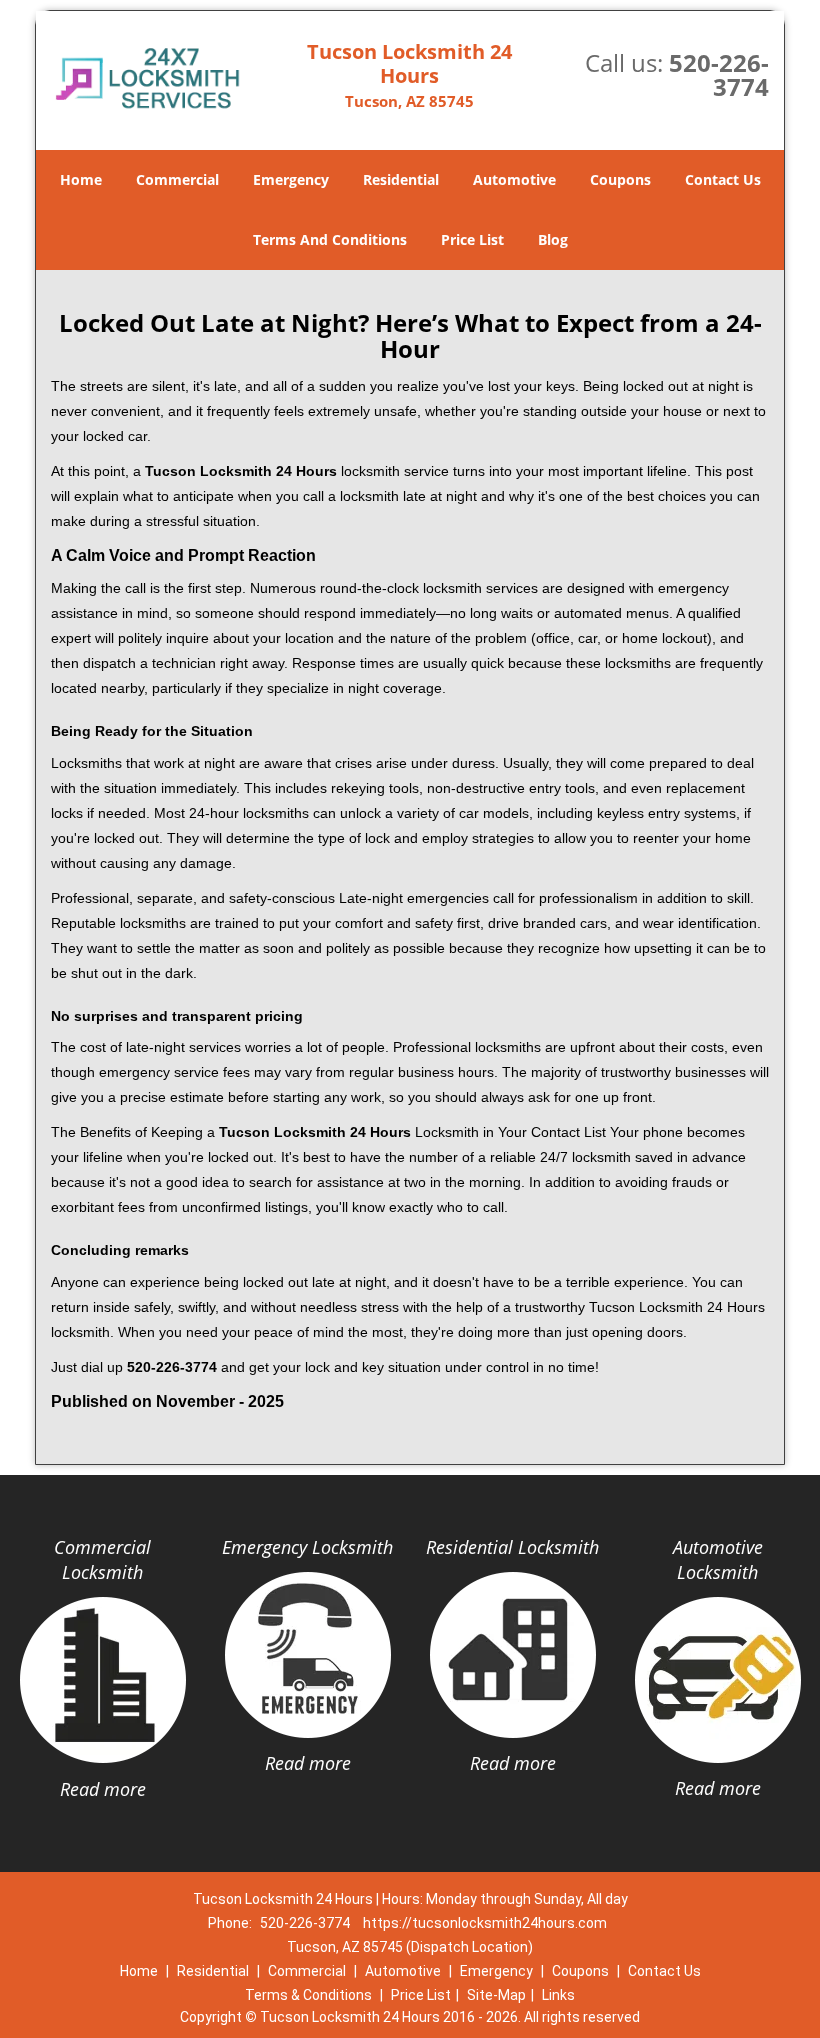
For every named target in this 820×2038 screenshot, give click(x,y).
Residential (401, 179)
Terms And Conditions (330, 239)
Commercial (177, 179)
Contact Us (723, 179)
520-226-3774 (719, 74)
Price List (472, 239)
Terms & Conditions (308, 1995)
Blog (553, 239)
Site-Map (496, 1995)
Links (558, 1995)
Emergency (291, 179)
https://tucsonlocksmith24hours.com (485, 1923)
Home (81, 179)
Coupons (620, 179)
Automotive (514, 179)
